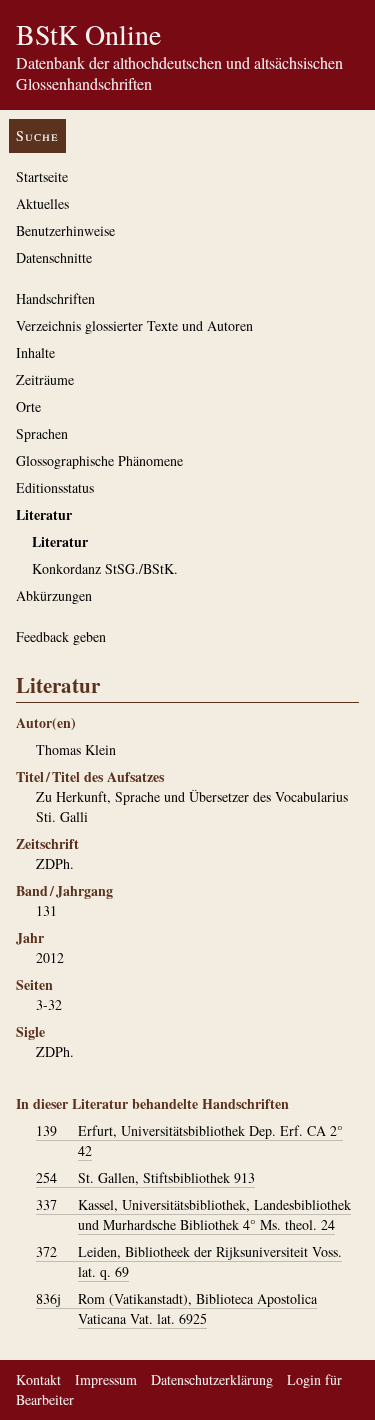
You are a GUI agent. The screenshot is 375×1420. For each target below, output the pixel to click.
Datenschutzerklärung (212, 1379)
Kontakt (38, 1379)
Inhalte (35, 352)
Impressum (106, 1379)
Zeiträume (45, 379)
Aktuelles (42, 203)
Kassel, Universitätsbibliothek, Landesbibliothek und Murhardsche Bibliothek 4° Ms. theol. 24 (193, 1214)
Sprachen (42, 433)
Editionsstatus (55, 487)
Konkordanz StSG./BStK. (105, 568)
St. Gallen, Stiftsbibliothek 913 (145, 1177)
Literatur (44, 514)
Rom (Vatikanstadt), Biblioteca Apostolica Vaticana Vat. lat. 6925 (176, 1308)
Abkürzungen (54, 595)
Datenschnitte (54, 257)
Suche (37, 135)
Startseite (42, 176)
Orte (28, 406)
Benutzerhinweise (65, 230)
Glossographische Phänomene (99, 460)
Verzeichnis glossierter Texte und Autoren (134, 325)
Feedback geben (61, 636)
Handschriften (55, 298)
